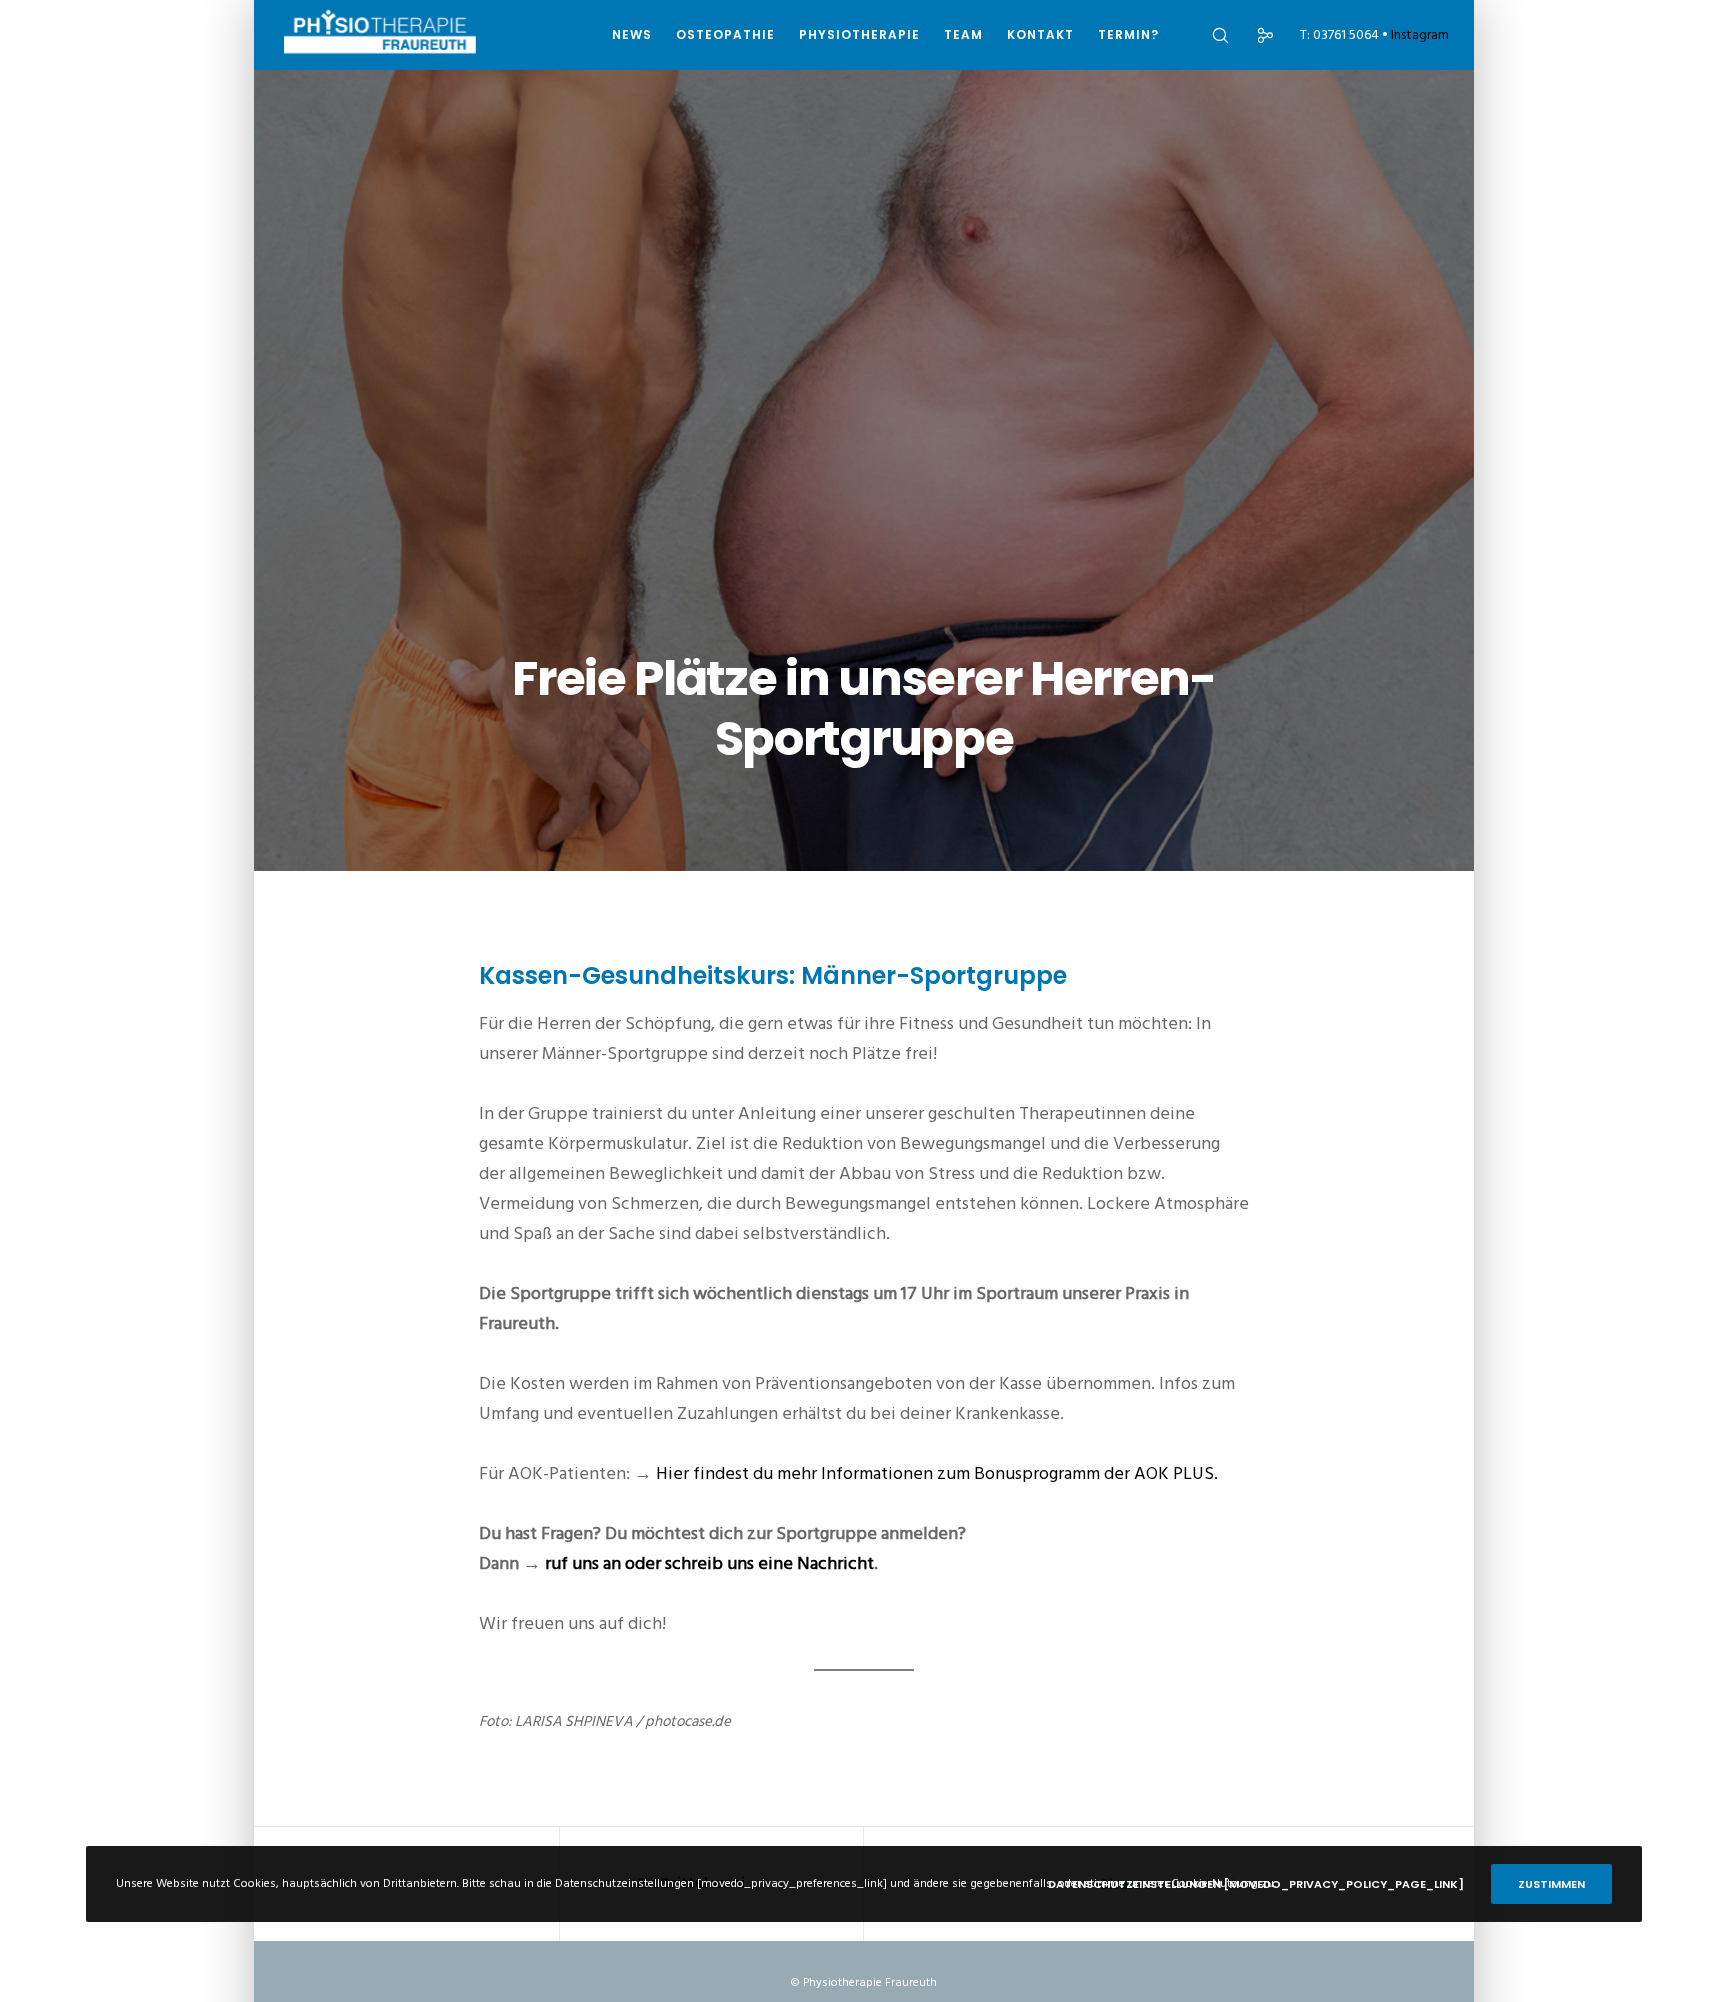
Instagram (1420, 34)
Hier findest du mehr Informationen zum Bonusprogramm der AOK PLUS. (937, 1473)
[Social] (1252, 35)
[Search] (1207, 35)
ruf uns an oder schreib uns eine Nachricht (709, 1563)
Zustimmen (1551, 1884)
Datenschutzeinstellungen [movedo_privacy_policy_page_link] (1256, 1884)
